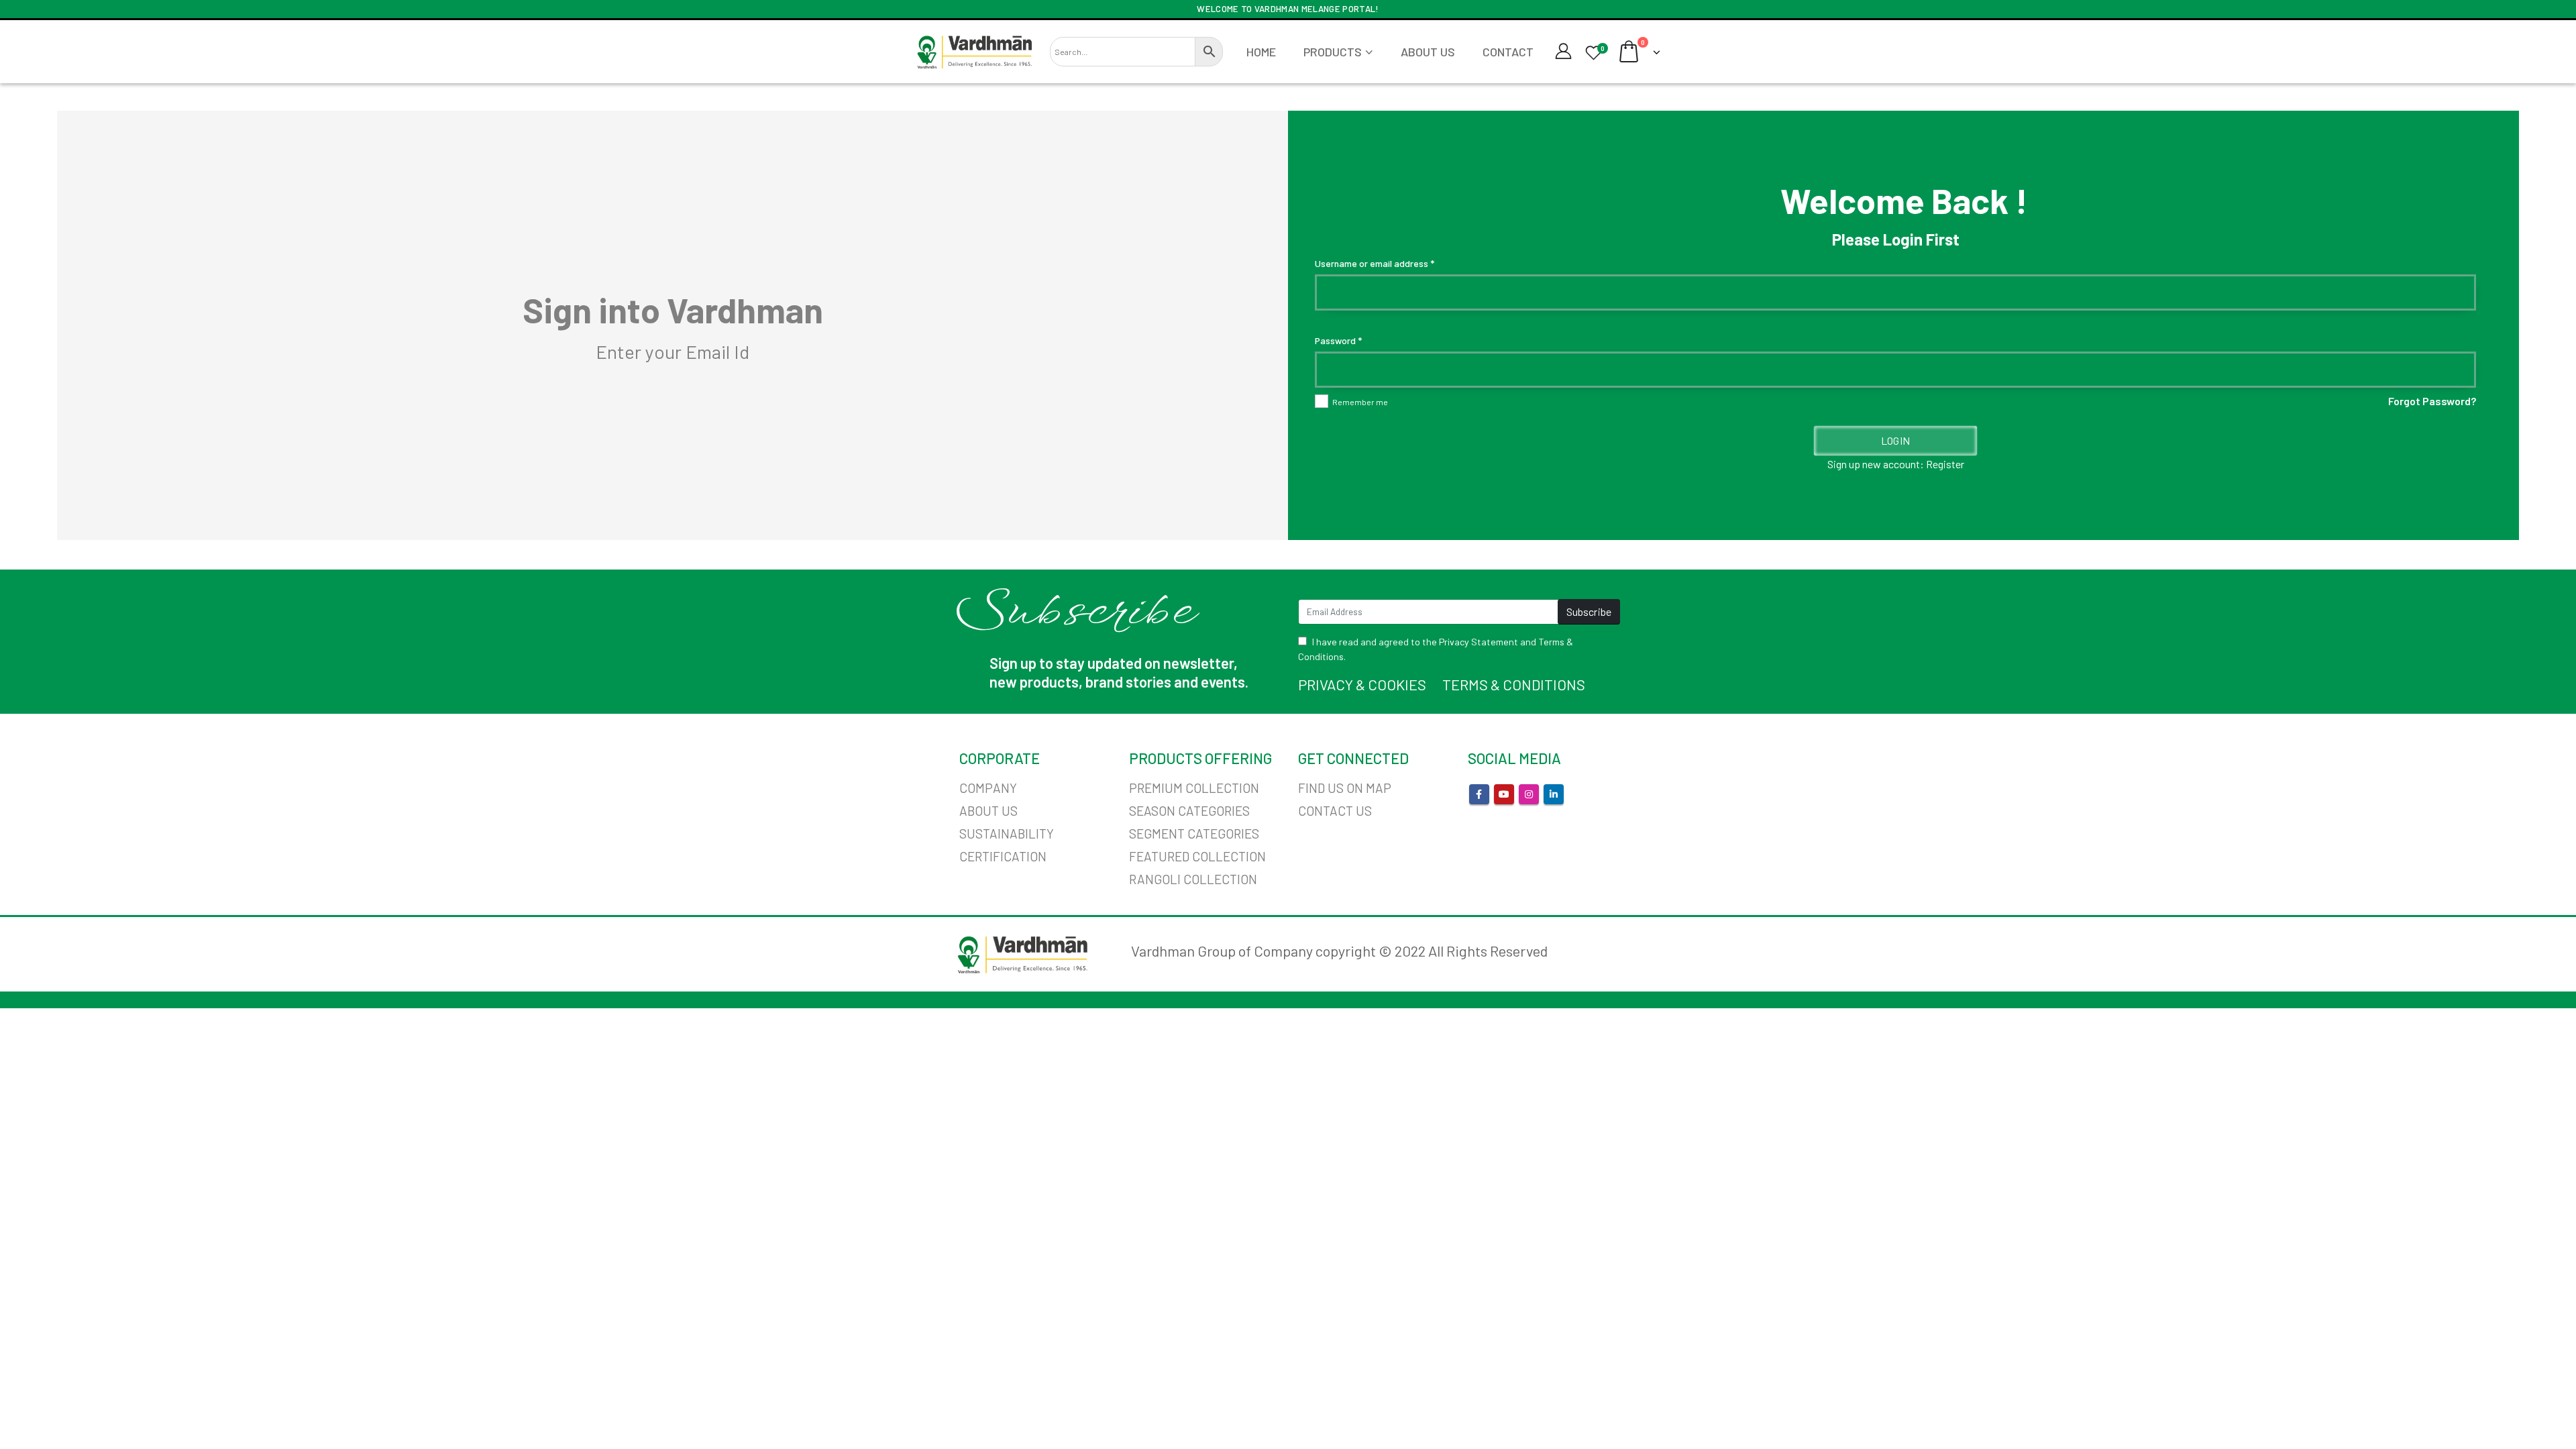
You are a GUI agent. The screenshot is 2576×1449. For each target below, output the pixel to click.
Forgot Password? (2432, 401)
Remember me (1360, 402)
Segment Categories (1194, 834)
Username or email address (1375, 263)
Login (1895, 440)
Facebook (1479, 794)
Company (988, 788)
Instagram (1529, 794)
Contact (1508, 52)
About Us (1428, 52)
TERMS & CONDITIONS (1514, 684)
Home (1261, 52)
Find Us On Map (1345, 788)
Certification (1003, 856)
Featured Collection (1197, 856)
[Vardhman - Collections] (974, 52)
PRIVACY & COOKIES (1362, 684)
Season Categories (1189, 811)
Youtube (1504, 794)
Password (1338, 340)
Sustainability (1007, 834)
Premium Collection (1194, 788)
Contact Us (1335, 811)
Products (1333, 52)
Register (1945, 464)
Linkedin (1554, 794)
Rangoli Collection (1193, 879)
